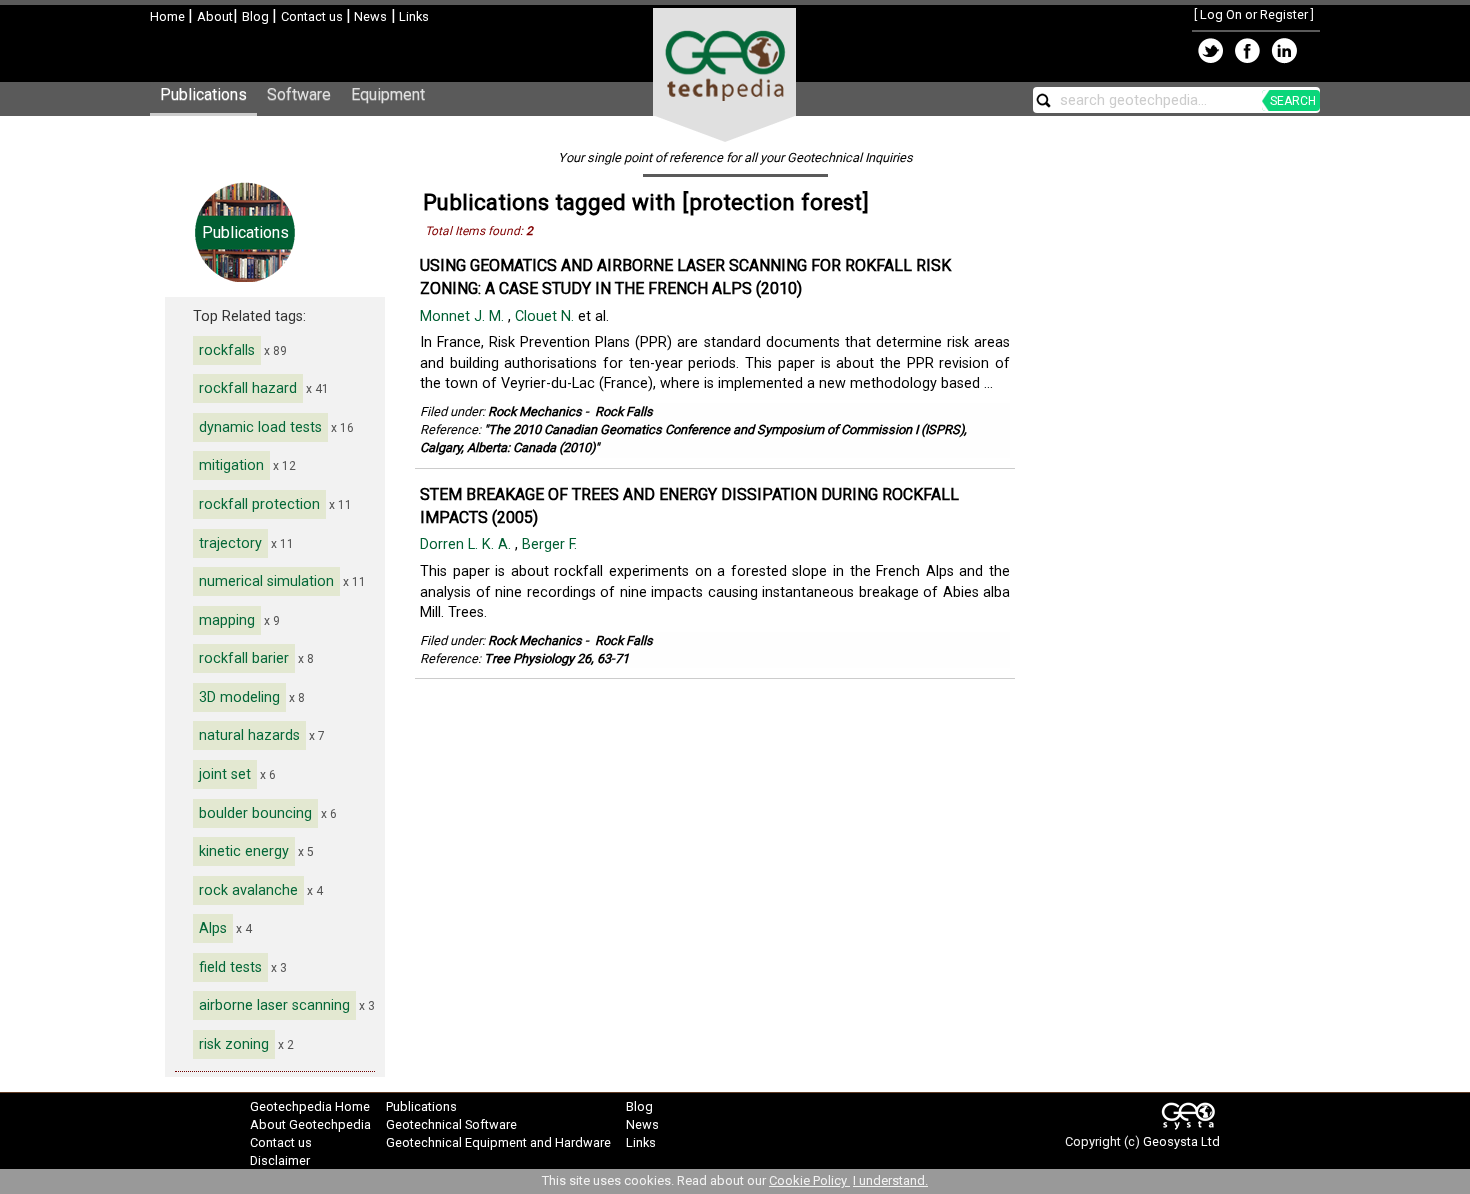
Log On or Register (1254, 14)
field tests (230, 967)
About (215, 16)
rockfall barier (244, 658)
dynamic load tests (260, 427)
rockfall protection (259, 504)
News (369, 16)
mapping (227, 620)
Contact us (313, 16)
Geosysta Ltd (1181, 1141)
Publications (203, 94)
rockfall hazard (248, 388)
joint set (225, 774)
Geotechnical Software (451, 1124)
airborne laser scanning (274, 1005)
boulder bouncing (255, 813)
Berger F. (551, 544)
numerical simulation (266, 581)
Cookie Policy (809, 1180)
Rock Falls (624, 411)
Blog (257, 16)
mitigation (231, 465)
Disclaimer (280, 1160)
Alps (213, 928)
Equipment (388, 94)
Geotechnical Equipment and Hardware (498, 1142)
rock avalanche (248, 890)
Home (169, 16)
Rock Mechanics (535, 411)
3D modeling (239, 697)
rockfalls (227, 350)
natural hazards (249, 735)
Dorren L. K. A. (467, 544)
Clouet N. (546, 316)
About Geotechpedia (310, 1124)
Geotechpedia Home (310, 1106)
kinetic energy (244, 851)
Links (412, 16)
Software (299, 94)
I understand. (890, 1180)
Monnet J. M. (464, 316)
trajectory (230, 543)
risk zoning (234, 1044)
